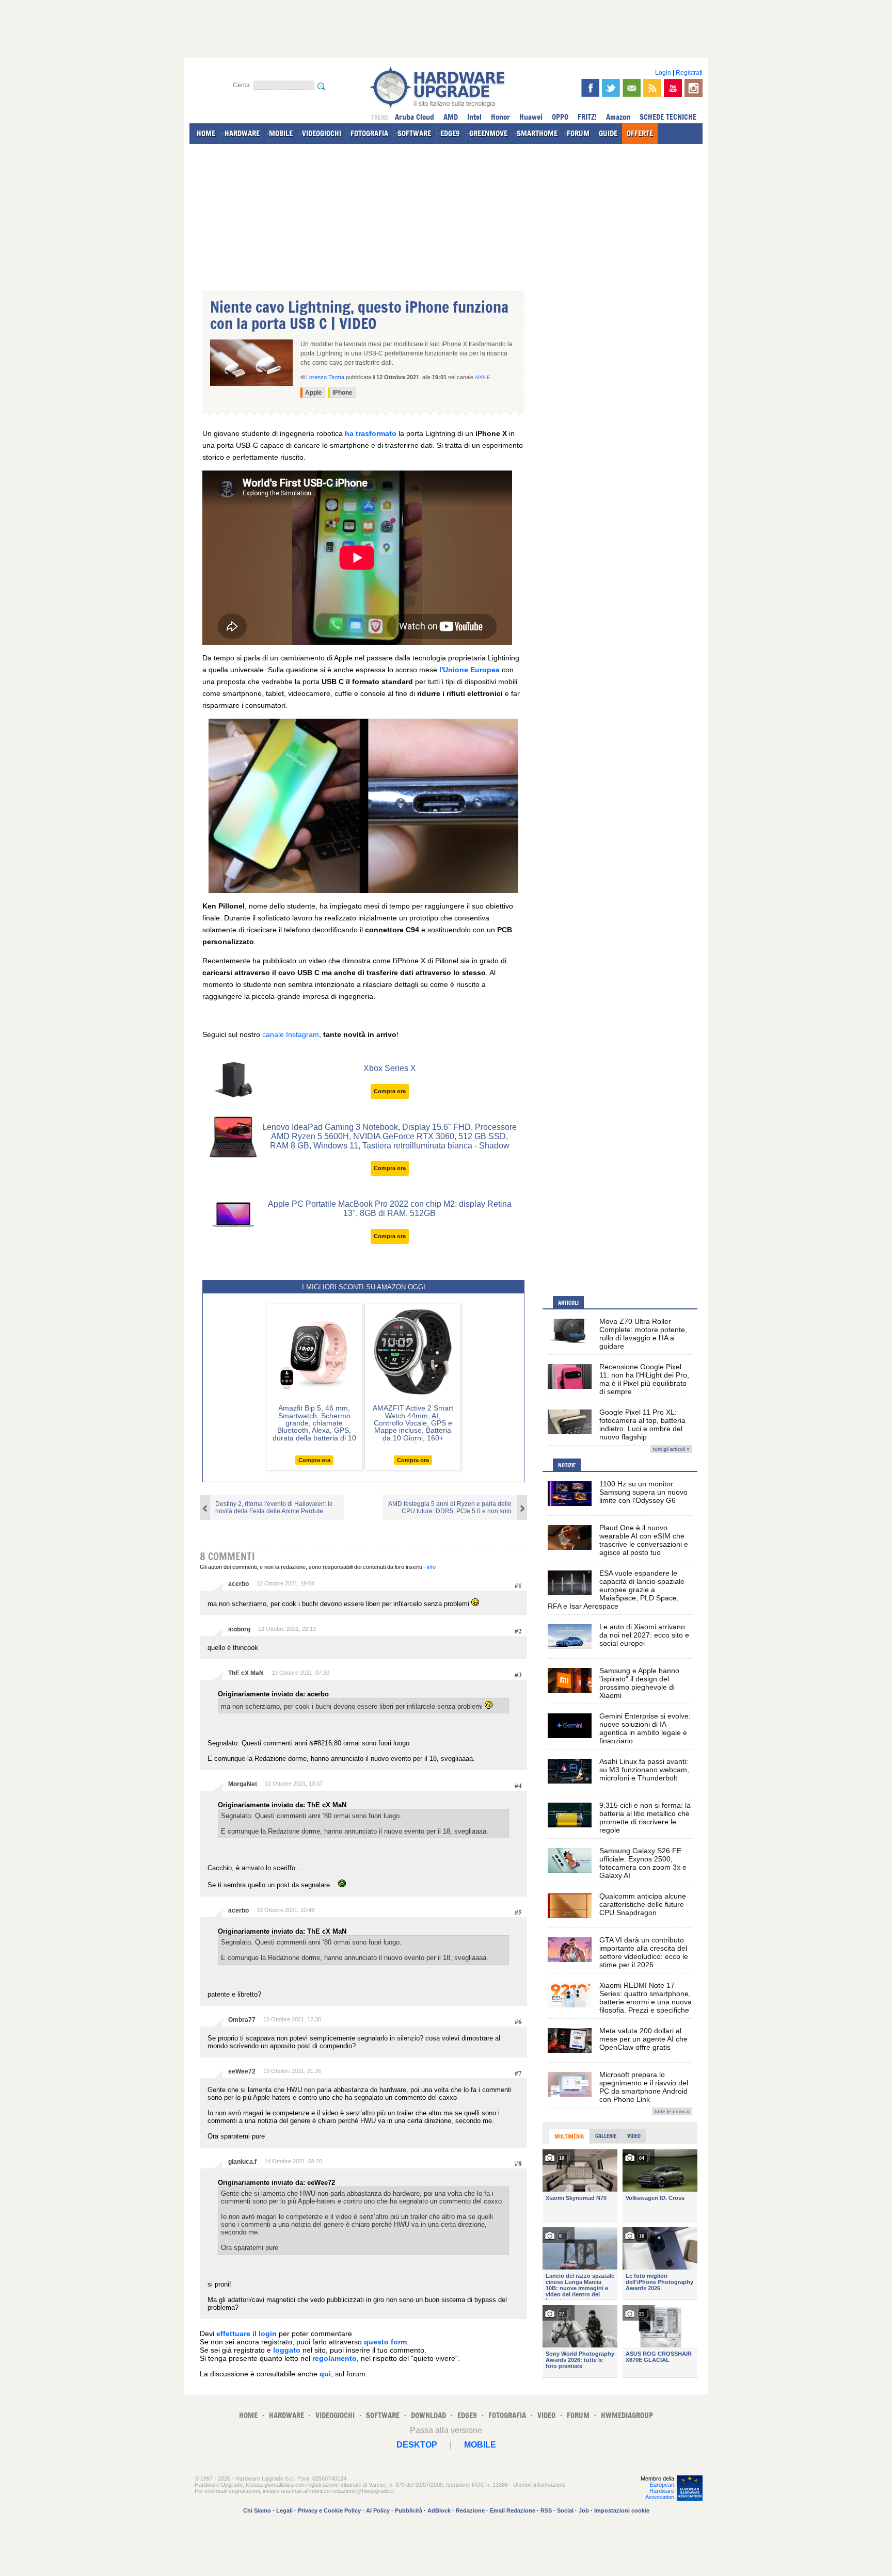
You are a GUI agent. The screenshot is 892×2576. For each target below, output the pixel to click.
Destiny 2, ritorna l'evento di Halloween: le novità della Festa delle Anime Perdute (274, 1508)
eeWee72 (242, 2071)
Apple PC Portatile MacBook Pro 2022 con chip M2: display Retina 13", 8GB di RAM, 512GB (390, 1209)
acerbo (238, 1584)
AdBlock (439, 2510)
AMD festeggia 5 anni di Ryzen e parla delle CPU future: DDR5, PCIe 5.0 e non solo (450, 1508)
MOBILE (281, 133)
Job (584, 2510)
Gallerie (606, 2136)
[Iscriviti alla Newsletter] (632, 88)
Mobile (480, 2445)
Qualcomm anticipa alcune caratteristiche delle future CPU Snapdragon (643, 1904)
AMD (451, 117)
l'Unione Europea (469, 670)
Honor (500, 117)
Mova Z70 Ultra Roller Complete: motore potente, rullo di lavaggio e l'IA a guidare (643, 1334)
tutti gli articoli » (671, 1449)
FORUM (578, 133)
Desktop (417, 2445)
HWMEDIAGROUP (627, 2415)
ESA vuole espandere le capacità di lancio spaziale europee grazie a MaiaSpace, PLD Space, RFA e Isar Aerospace (616, 1590)
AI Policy (378, 2510)
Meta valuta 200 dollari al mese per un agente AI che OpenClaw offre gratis (643, 2039)
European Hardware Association (660, 2491)
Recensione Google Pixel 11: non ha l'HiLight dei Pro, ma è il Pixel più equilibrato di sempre (644, 1379)
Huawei (531, 117)
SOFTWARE (414, 133)
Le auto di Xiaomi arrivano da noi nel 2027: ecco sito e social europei (644, 1635)
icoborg (239, 1629)
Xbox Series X (390, 1068)
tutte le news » (672, 2111)
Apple (482, 378)
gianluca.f (242, 2162)
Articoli (568, 1303)
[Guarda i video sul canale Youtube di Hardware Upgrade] (673, 88)
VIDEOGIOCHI (322, 133)
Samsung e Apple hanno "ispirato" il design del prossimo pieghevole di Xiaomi (639, 1683)
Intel (474, 117)
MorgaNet (243, 1784)
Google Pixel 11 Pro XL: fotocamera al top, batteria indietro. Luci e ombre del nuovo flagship (642, 1424)
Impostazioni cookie (622, 2510)
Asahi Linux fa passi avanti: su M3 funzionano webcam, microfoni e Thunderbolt (644, 1770)
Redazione (470, 2510)
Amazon (618, 117)
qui (325, 2374)
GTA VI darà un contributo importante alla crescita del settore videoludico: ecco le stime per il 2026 (644, 1952)
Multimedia (569, 2136)
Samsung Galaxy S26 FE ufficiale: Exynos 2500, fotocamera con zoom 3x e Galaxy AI (643, 1863)
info (431, 1567)
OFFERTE (640, 133)
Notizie (567, 1465)
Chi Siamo (257, 2510)
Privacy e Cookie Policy (329, 2510)
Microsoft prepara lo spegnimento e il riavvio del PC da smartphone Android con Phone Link (644, 2087)
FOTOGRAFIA (369, 133)
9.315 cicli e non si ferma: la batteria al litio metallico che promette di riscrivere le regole (645, 1818)
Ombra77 (242, 2020)
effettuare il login (246, 2334)
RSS (546, 2510)
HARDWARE (242, 133)
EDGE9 (450, 133)
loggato (287, 2350)
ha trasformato (371, 433)
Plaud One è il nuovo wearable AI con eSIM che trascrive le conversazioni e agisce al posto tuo (644, 1540)
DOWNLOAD (428, 2415)
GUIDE (608, 133)
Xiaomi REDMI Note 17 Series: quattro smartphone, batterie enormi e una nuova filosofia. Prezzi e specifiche (646, 1998)
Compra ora (390, 1091)
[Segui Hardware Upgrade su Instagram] (694, 88)
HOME (206, 133)
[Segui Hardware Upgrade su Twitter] (611, 88)
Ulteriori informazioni (538, 2485)
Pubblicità (409, 2510)
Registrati (689, 73)
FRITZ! (587, 117)
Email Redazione (513, 2510)
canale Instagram (291, 1034)
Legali (284, 2510)
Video (634, 2136)
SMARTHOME (537, 133)
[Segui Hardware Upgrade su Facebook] (590, 88)
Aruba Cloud (415, 117)
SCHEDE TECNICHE (668, 117)
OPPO (560, 117)
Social (565, 2510)
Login (663, 73)
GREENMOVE (488, 133)
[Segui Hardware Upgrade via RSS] (652, 88)
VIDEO (546, 2415)
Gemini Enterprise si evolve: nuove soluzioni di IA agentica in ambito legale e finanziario (645, 1728)
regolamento (334, 2358)
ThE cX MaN (246, 1673)
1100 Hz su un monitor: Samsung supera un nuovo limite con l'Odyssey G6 (643, 1492)
